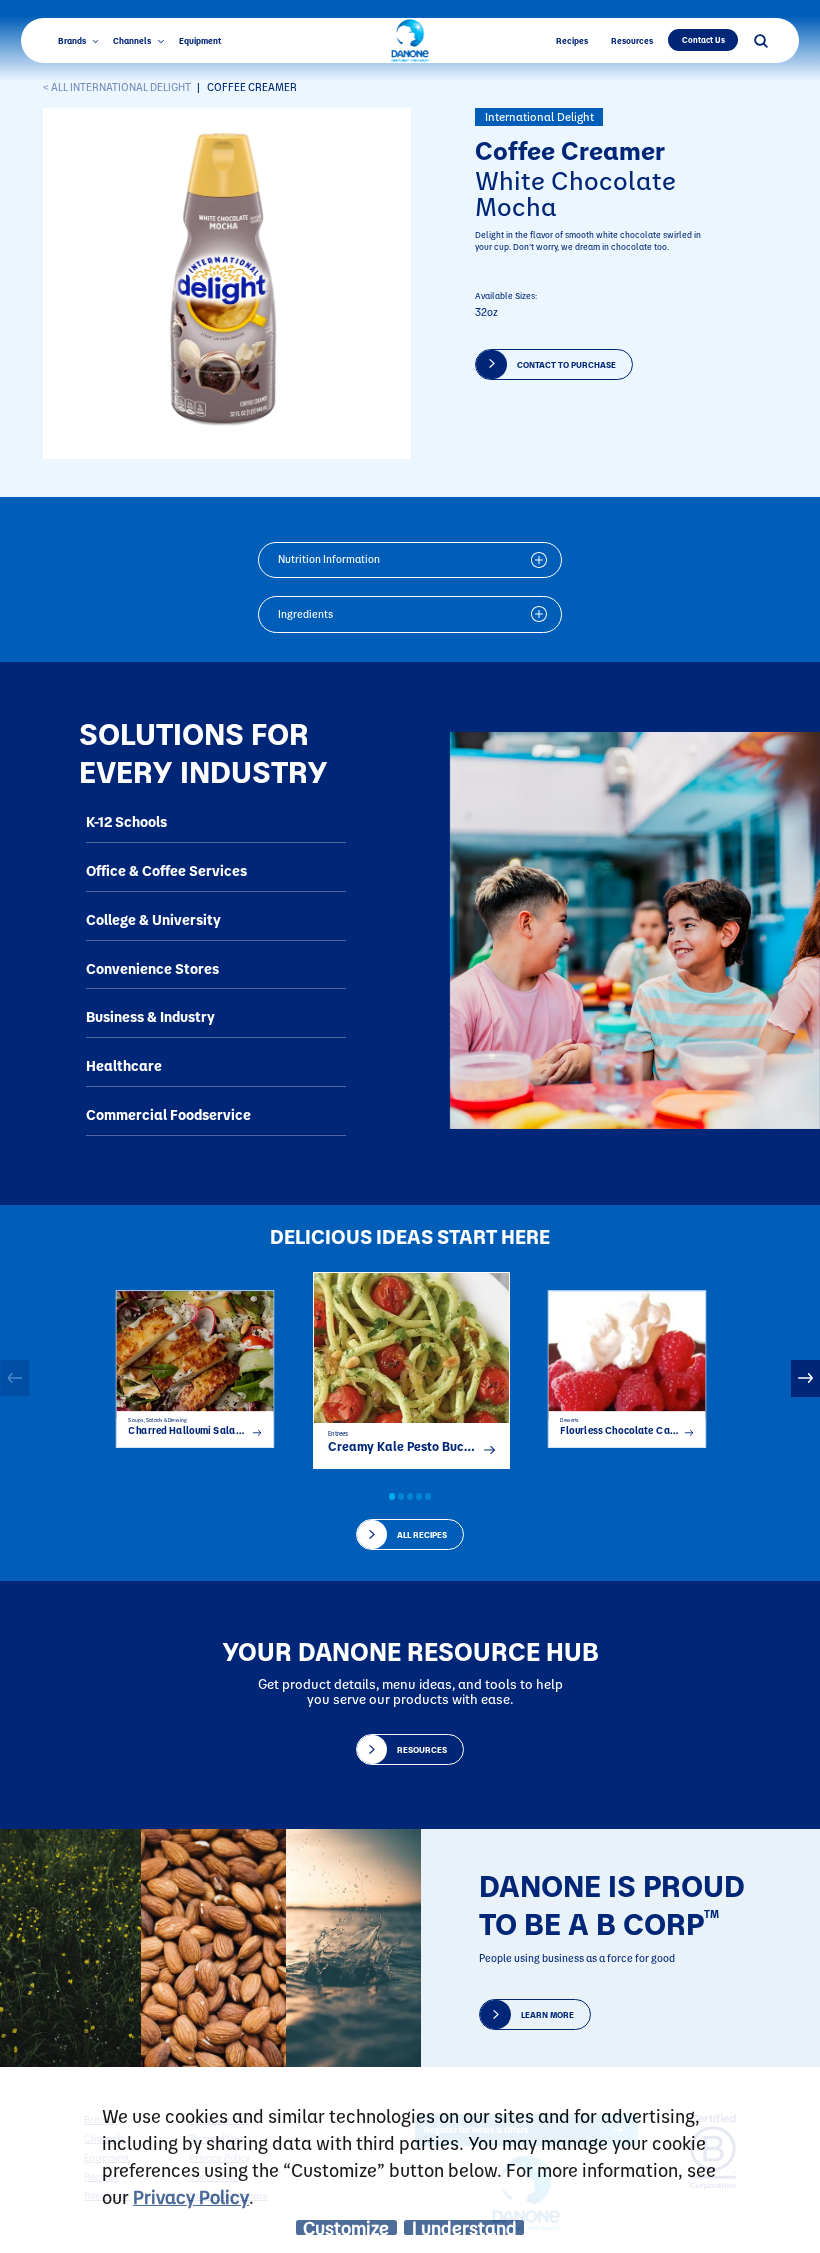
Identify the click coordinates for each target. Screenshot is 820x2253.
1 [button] (392, 1496)
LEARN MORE (547, 2014)
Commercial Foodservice (168, 1114)
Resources (632, 40)
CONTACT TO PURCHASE (566, 364)
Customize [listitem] (346, 2227)
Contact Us (703, 39)
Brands (73, 40)
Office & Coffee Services (166, 870)
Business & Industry (150, 1016)
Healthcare (124, 1065)
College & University (153, 919)
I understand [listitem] (464, 2227)
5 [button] (428, 1496)
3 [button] (410, 1496)
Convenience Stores (152, 968)
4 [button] (419, 1496)
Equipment (200, 40)
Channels (133, 40)
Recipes (572, 40)
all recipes (422, 1534)
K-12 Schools (126, 821)
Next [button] (805, 1378)
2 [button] (401, 1496)
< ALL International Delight (117, 87)
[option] (195, 1364)
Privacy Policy (191, 2196)
